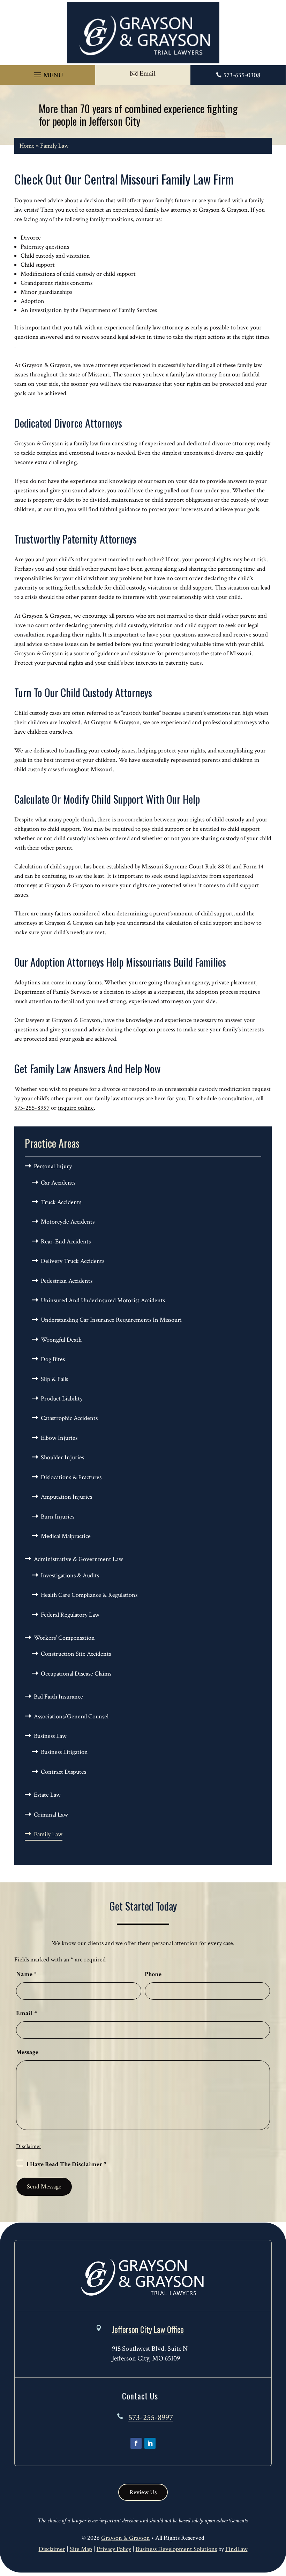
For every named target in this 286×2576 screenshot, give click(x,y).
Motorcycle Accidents (68, 1222)
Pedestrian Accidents (67, 1281)
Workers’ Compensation (64, 1638)
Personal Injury (53, 1166)
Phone (153, 1974)
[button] (48, 73)
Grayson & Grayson (126, 2538)
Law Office (148, 2329)
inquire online (76, 1108)
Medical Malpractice (66, 1536)
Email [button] (148, 73)
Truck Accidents (61, 1202)
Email (26, 2013)
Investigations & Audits (70, 1575)
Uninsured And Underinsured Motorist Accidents (103, 1300)
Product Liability (62, 1399)
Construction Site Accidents (76, 1654)
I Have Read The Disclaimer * (66, 2164)
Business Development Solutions (176, 2549)
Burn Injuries (58, 1517)
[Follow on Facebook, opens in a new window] (136, 2443)
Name (26, 1974)
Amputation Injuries (66, 1497)
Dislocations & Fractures (71, 1477)
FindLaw (236, 2549)
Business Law (50, 1736)
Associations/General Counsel (71, 1716)
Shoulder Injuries (62, 1457)
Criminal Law (51, 1815)
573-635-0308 (242, 75)
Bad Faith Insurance (58, 1697)
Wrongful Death (61, 1340)
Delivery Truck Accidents (73, 1261)
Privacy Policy (114, 2549)
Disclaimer (29, 2146)
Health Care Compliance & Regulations (89, 1595)
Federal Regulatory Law (70, 1615)
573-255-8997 (32, 1108)
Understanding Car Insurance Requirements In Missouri (111, 1320)
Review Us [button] (143, 2492)
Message (27, 2052)
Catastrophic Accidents (69, 1418)
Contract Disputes (63, 1772)
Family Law (48, 1834)
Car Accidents (58, 1183)
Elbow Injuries (59, 1438)
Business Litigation (64, 1752)
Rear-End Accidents (66, 1242)
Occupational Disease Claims (76, 1674)
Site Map (81, 2549)
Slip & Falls (54, 1379)
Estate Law (47, 1795)
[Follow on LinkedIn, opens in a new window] (150, 2443)
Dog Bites (53, 1359)
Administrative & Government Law (78, 1559)
